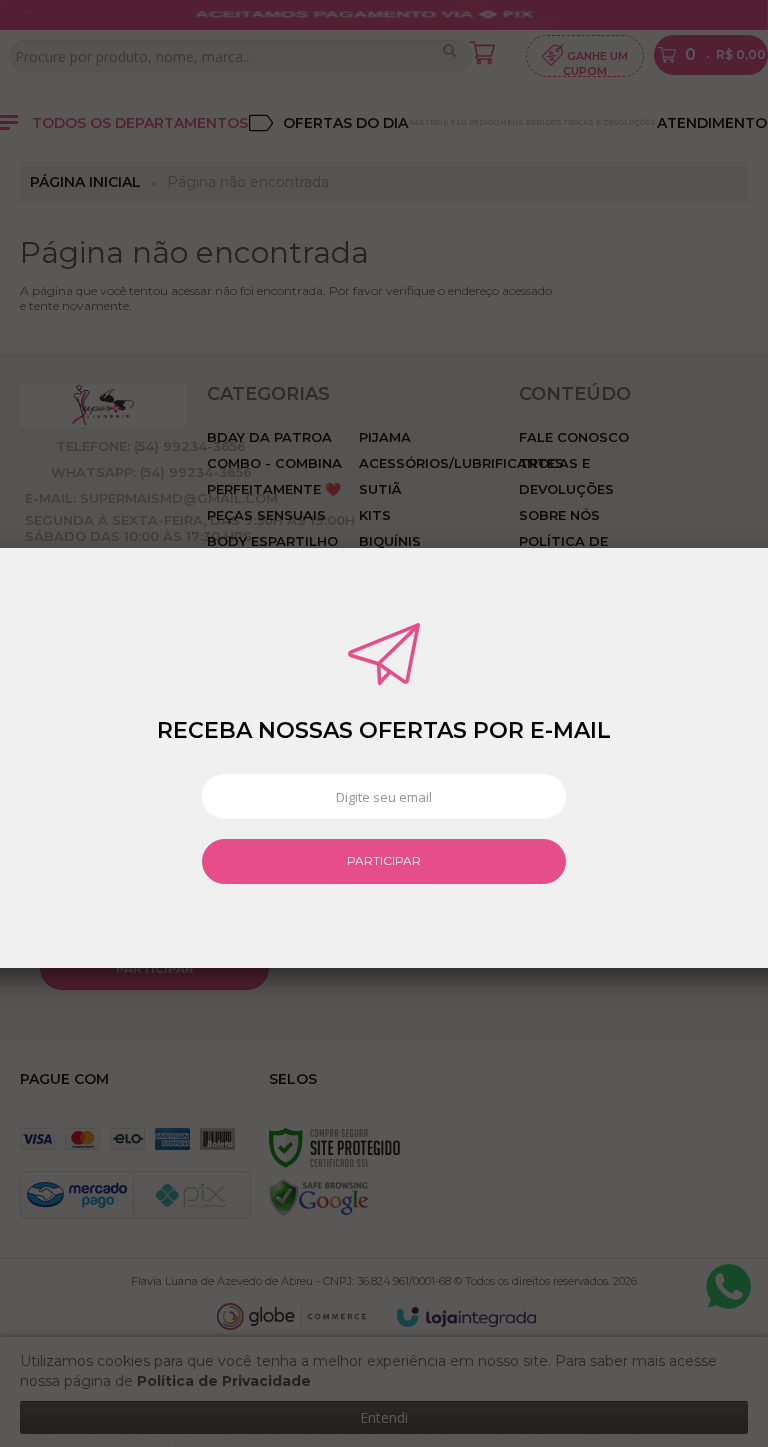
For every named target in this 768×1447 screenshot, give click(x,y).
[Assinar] (383, 861)
